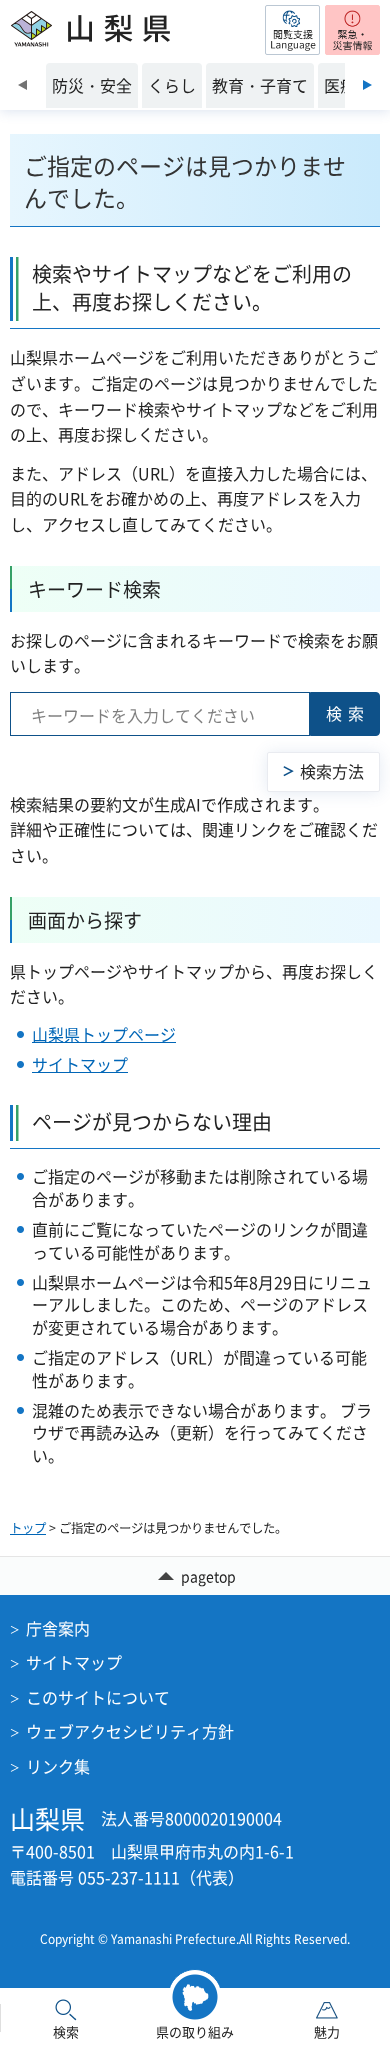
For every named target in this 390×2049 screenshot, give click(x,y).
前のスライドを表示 (22, 85)
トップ (28, 1528)
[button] (292, 30)
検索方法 (332, 771)
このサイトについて (98, 1697)
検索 (348, 713)
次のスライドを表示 (367, 85)
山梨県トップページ (104, 1034)
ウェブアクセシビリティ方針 (130, 1731)
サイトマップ (80, 1064)
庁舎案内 (58, 1628)
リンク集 (58, 1766)
